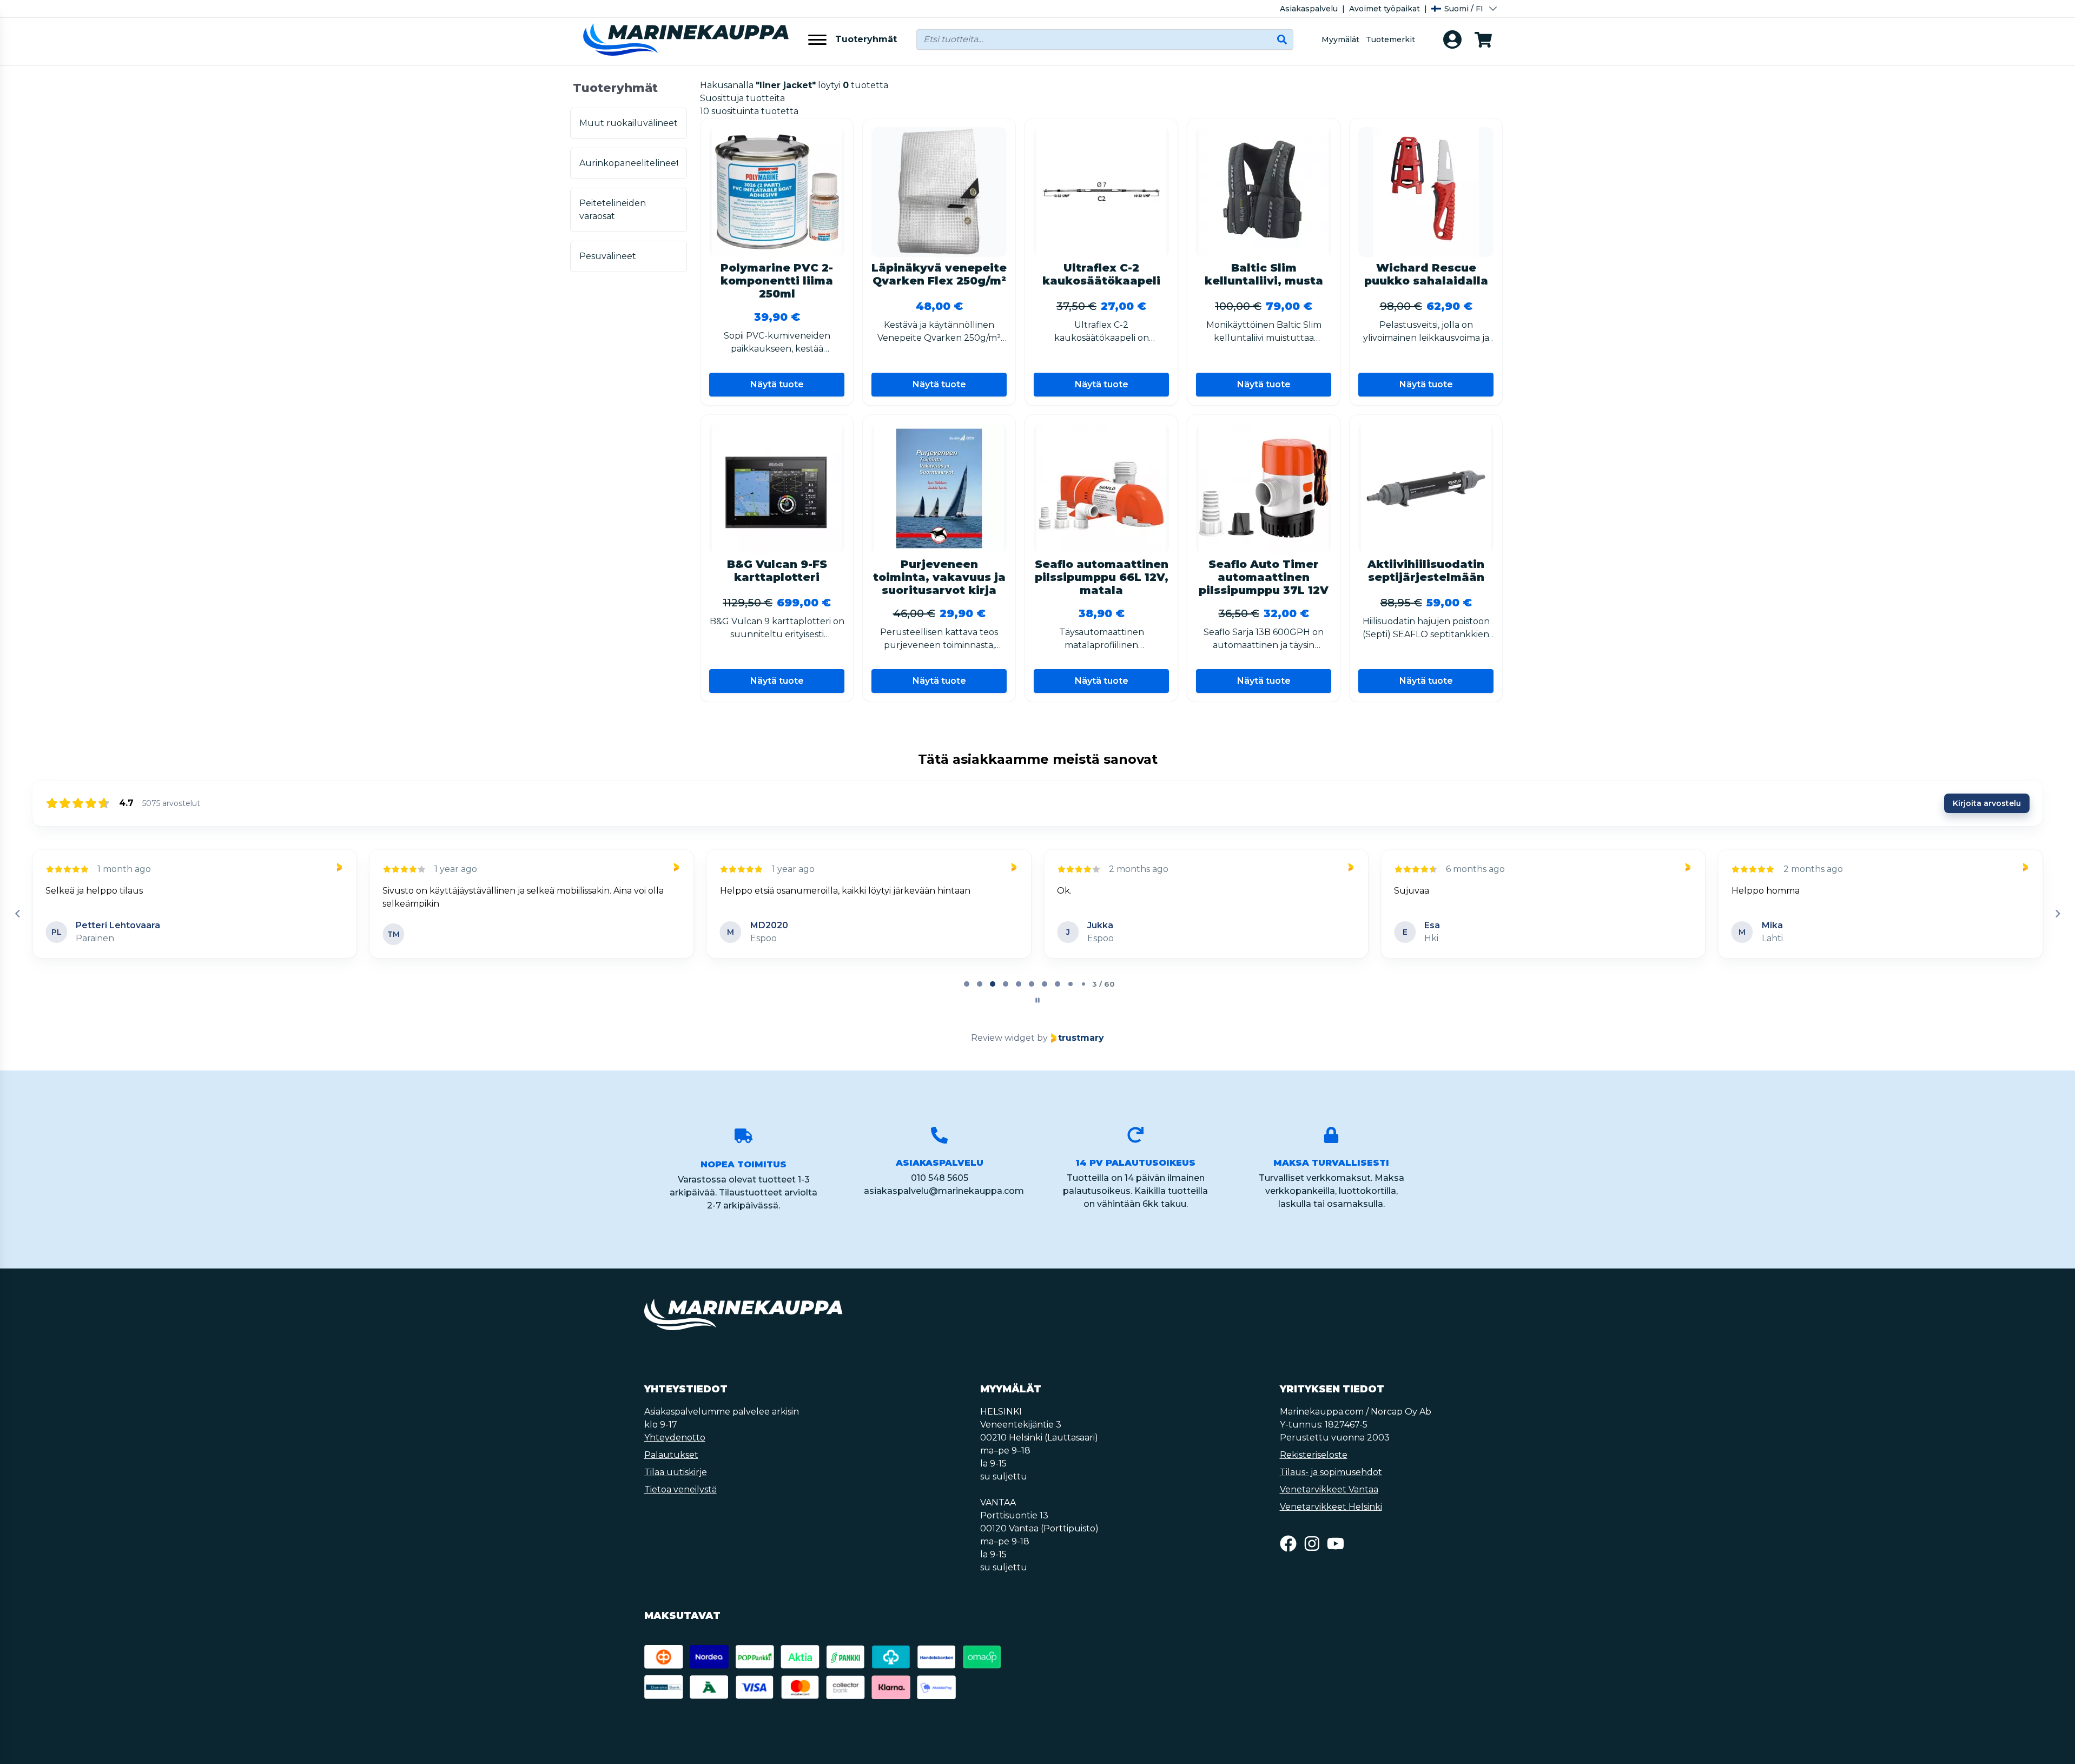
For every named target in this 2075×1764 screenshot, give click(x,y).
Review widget (1003, 1038)
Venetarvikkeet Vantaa (1329, 1489)
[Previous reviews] (17, 914)
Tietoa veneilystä (680, 1489)
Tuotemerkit (1390, 39)
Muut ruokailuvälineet (629, 123)
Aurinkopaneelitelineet (629, 163)
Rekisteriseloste (1314, 1455)
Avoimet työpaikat (1385, 9)
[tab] (967, 984)
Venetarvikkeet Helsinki (1331, 1507)
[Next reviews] (2057, 914)
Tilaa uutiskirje (676, 1472)
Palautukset (671, 1455)
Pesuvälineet (608, 256)
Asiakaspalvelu (1309, 9)
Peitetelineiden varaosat (613, 210)
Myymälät (1340, 39)
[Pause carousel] (1037, 1000)
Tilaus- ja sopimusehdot (1331, 1472)
